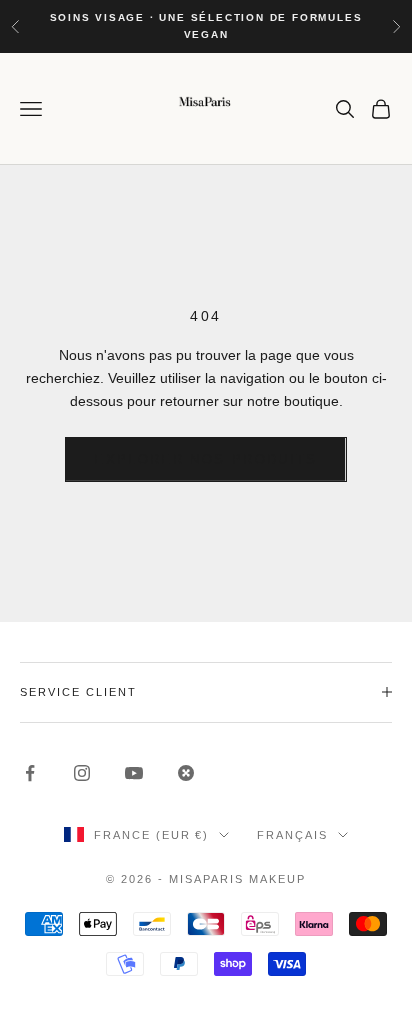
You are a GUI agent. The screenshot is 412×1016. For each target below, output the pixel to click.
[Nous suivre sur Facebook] (30, 773)
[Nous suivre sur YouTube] (134, 773)
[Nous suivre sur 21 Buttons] (186, 773)
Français (292, 835)
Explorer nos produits (205, 459)
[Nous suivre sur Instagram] (82, 773)
